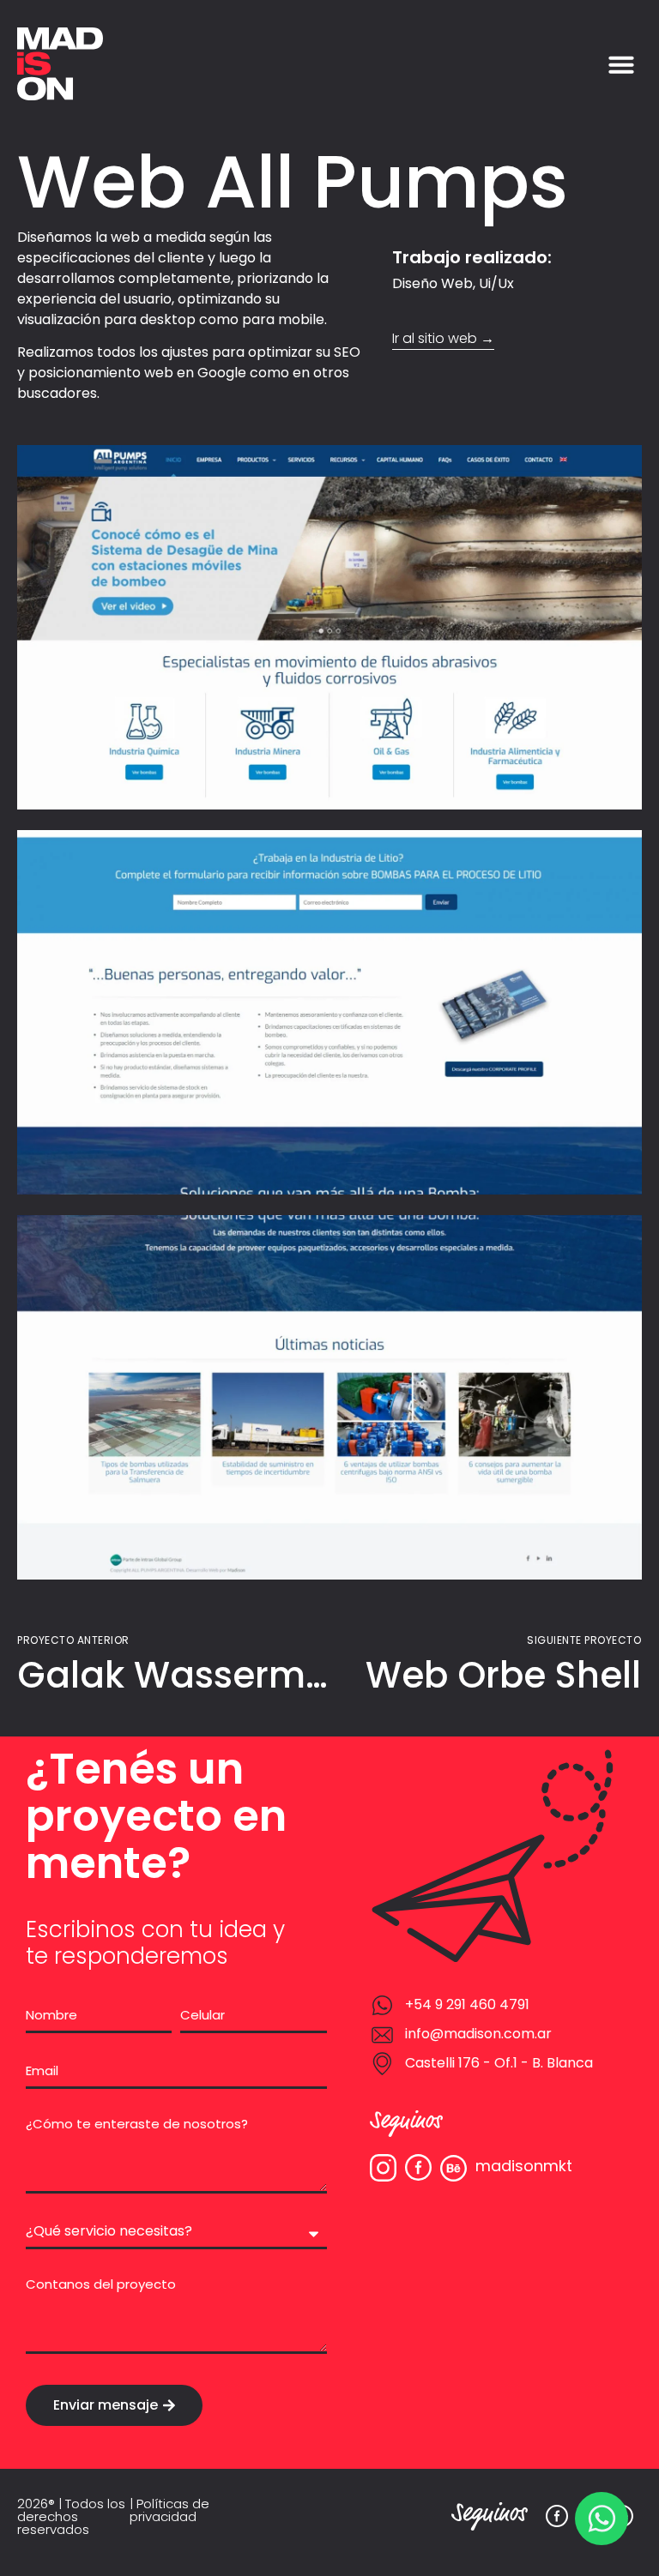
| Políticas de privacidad (169, 2510)
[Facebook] (557, 2516)
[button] (621, 64)
